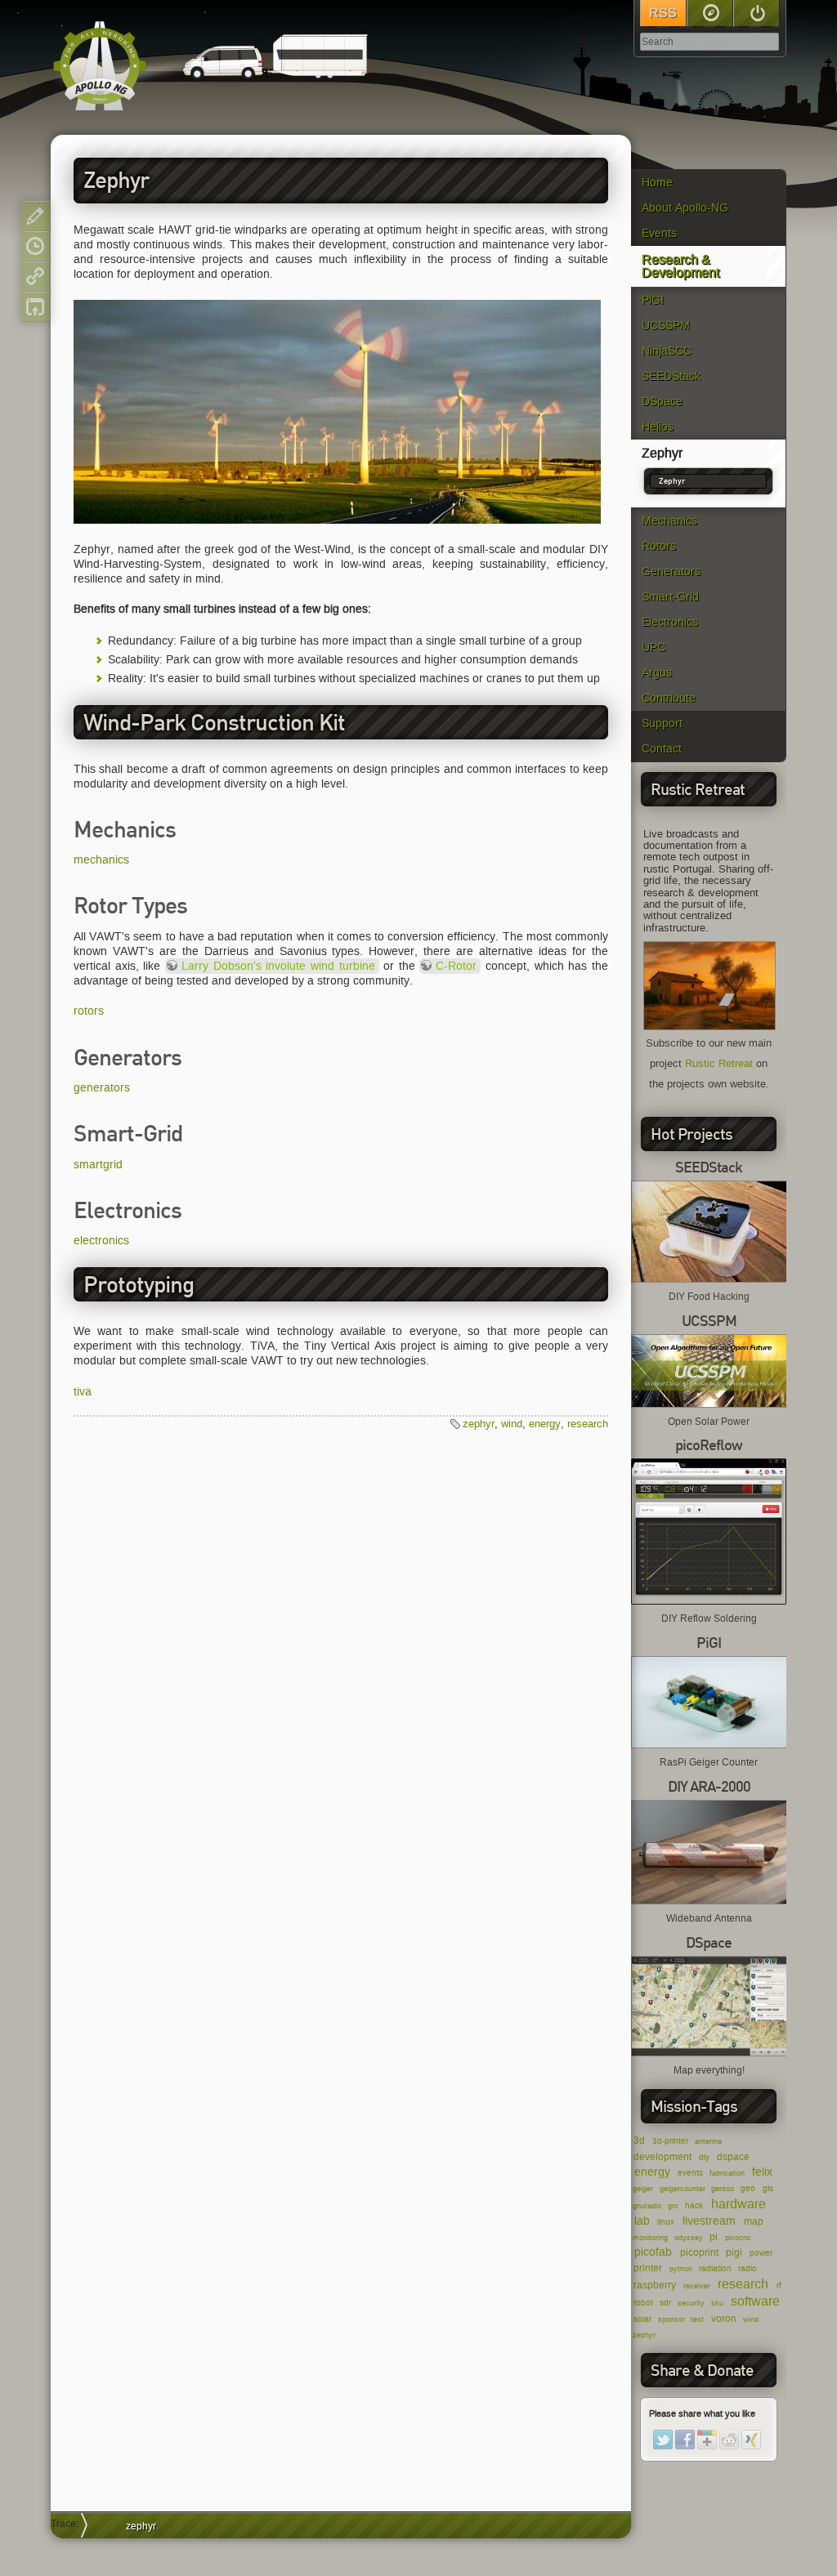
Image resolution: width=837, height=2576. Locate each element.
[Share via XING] (751, 2440)
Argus (657, 673)
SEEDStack (671, 376)
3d (639, 2140)
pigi (734, 2252)
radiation (715, 2268)
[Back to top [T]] (36, 307)
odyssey (689, 2238)
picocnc (738, 2238)
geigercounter (683, 2189)
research (743, 2284)
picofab (653, 2252)
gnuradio (647, 2206)
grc (673, 2206)
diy (704, 2157)
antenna (708, 2141)
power (761, 2253)
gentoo (723, 2189)
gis (768, 2188)
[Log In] (756, 13)
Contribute (669, 698)
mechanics (101, 860)
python (681, 2269)
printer (648, 2268)
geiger (643, 2189)
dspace (733, 2156)
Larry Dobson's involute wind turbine (278, 966)
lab (642, 2221)
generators (102, 1088)
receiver (697, 2286)
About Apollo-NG (685, 208)
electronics (101, 1241)
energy (652, 2172)
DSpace (662, 402)
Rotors (659, 546)
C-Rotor (456, 966)
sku (717, 2303)
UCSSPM (666, 326)
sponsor (671, 2319)
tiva (83, 1392)
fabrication (727, 2173)
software (755, 2301)
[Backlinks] (36, 277)
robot (643, 2303)
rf (779, 2286)
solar (642, 2319)
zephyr (644, 2335)
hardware (739, 2204)
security (691, 2303)
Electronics (670, 622)
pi (714, 2237)
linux (666, 2222)
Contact (662, 749)
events (690, 2173)
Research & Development (680, 266)
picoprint (699, 2252)
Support (662, 723)
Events (659, 233)
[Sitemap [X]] (710, 13)
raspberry (655, 2285)
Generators (671, 571)
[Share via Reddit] (729, 2440)
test (697, 2319)
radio (747, 2268)
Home (657, 183)
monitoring (650, 2238)
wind (751, 2319)
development (662, 2156)
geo (748, 2188)
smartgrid (98, 1165)
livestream (709, 2221)
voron (724, 2318)
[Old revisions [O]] (36, 246)
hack (694, 2205)
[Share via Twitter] (663, 2440)
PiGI (653, 300)
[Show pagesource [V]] (36, 216)
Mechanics (669, 521)
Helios (658, 427)
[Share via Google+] (707, 2440)
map (754, 2221)
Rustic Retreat (719, 1064)
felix (762, 2172)
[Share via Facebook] (685, 2440)
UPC (653, 647)
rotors (89, 1011)
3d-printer (670, 2141)
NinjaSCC (667, 351)
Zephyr (662, 453)
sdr (665, 2303)
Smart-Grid (670, 597)
